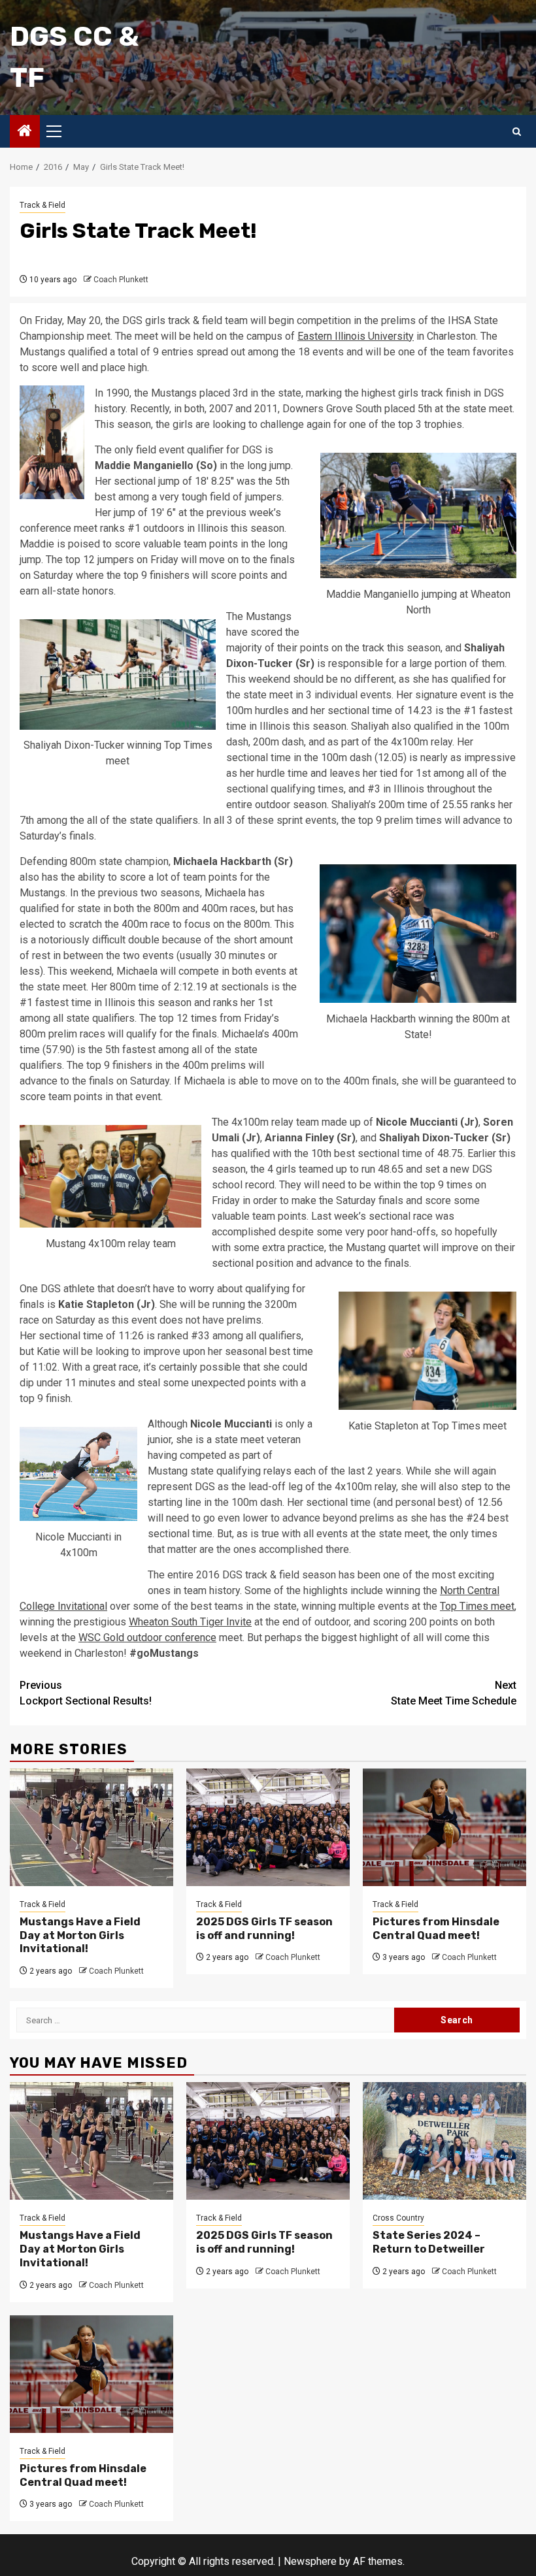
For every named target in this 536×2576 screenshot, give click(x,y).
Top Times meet (477, 1606)
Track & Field (42, 205)
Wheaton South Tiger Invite (190, 1622)
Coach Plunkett (121, 280)
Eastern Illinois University (356, 336)
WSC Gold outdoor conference (147, 1638)
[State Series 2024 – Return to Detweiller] (444, 2141)
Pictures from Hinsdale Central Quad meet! (436, 1929)
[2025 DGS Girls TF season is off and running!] (268, 1827)
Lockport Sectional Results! (86, 1693)
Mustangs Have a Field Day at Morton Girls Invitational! (80, 1935)
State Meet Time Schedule (454, 1693)
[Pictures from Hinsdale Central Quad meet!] (444, 1827)
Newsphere (310, 2561)
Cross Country (398, 2218)
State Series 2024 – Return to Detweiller (429, 2242)
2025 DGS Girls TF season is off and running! (264, 1929)
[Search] (517, 132)
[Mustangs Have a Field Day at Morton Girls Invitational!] (92, 1827)
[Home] (25, 132)
